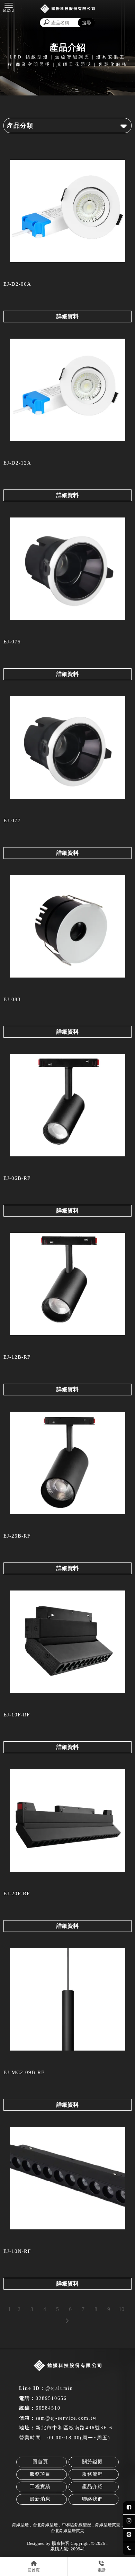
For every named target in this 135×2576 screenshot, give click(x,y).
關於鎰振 (92, 2462)
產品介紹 (92, 2487)
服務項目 (40, 2474)
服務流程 (92, 2474)
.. (107, 2543)
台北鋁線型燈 (45, 2525)
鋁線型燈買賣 (108, 2525)
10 (121, 2309)
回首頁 (40, 2462)
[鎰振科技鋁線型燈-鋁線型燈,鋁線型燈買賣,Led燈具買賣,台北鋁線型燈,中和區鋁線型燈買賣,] (67, 10)
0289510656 (51, 2398)
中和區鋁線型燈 (76, 2525)
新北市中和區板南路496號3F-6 (74, 2428)
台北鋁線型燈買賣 (67, 2531)
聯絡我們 (92, 2499)
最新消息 (40, 2499)
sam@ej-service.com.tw (66, 2418)
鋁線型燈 (20, 2525)
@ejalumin (59, 2388)
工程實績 (40, 2487)
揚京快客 (61, 2543)
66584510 (48, 2408)
